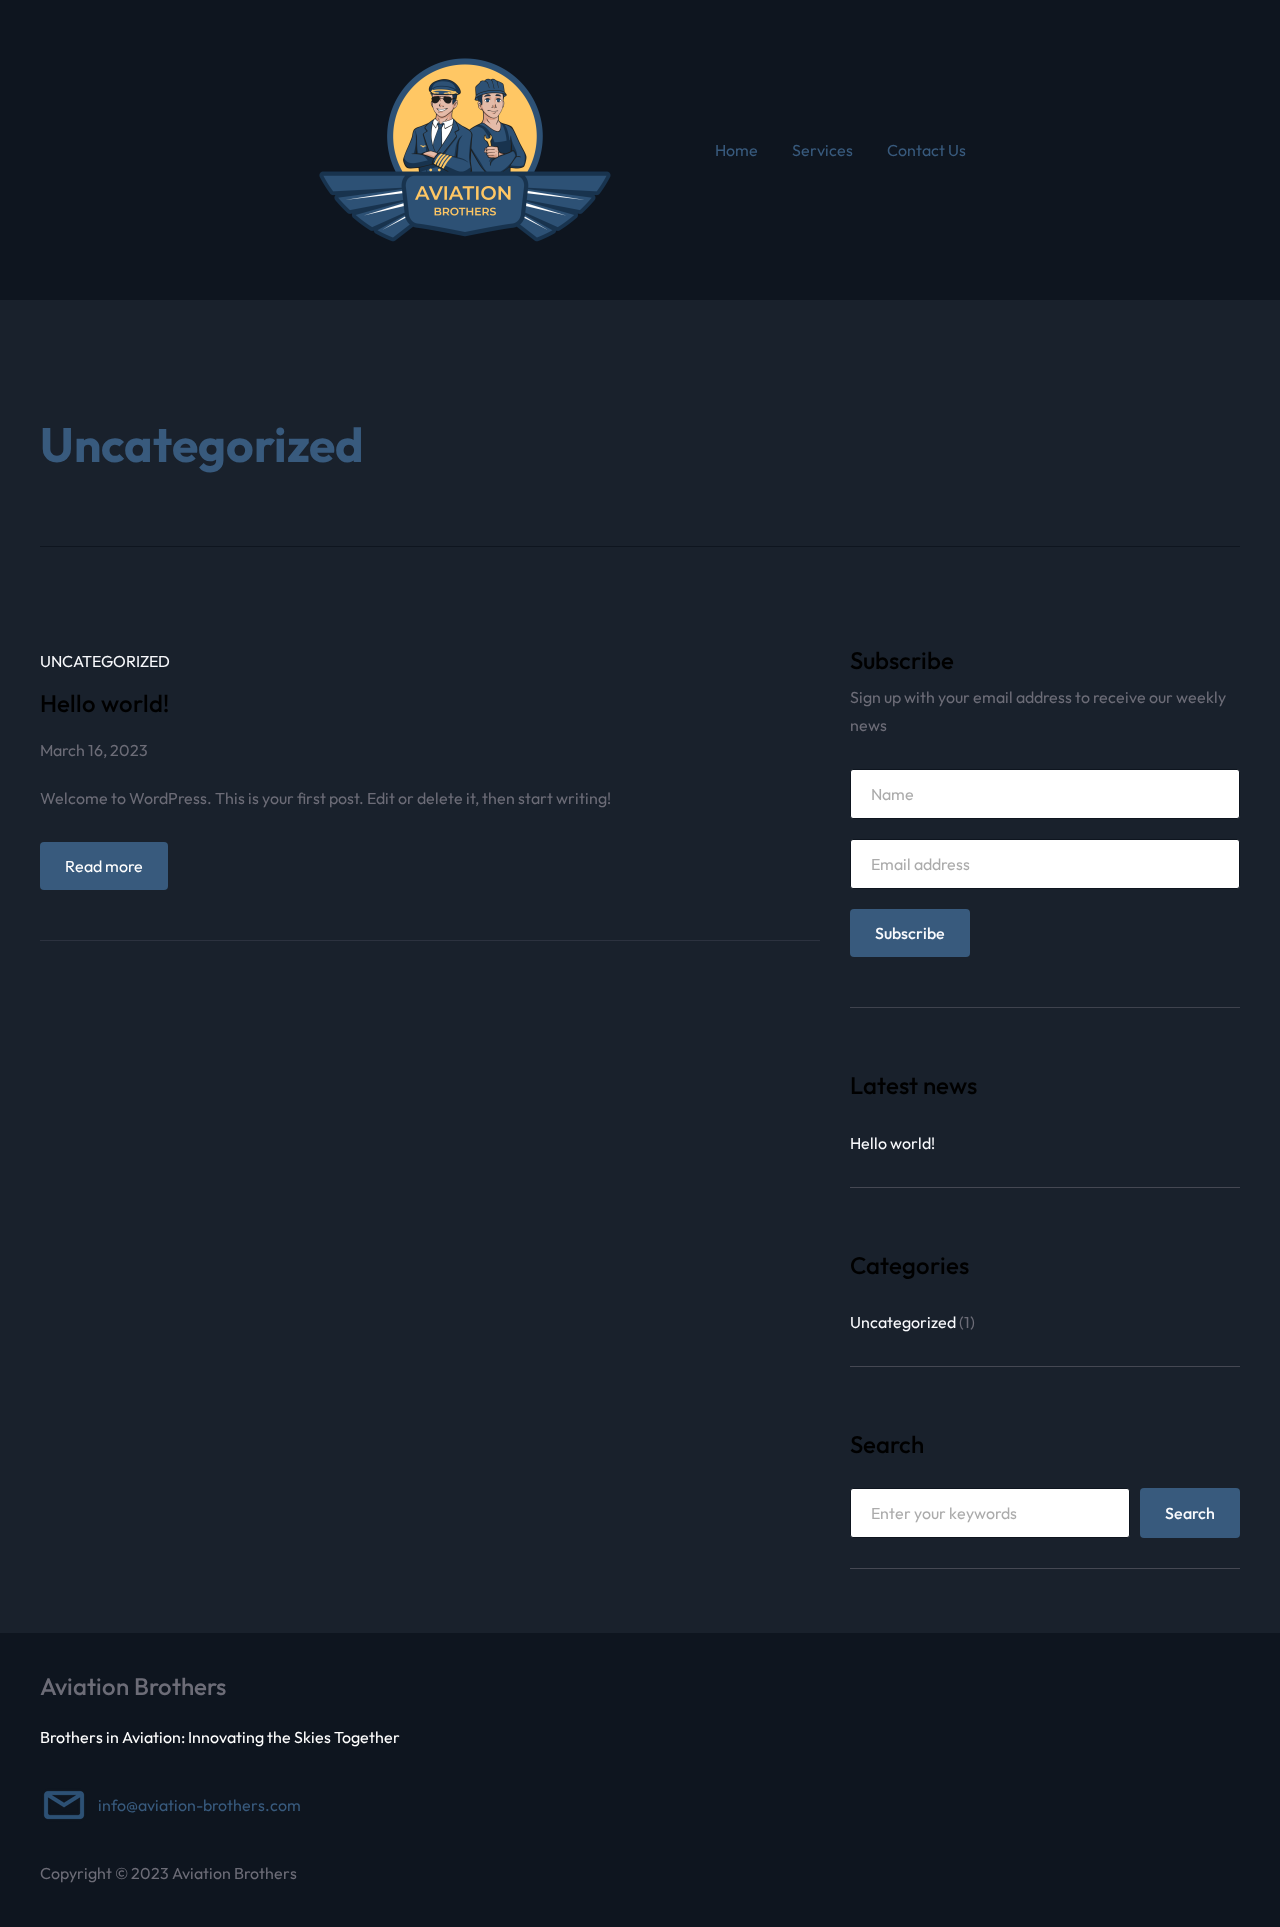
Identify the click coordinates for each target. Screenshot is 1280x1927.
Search (1190, 1513)
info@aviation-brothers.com (199, 1805)
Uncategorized (105, 661)
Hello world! (104, 703)
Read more (116, 872)
